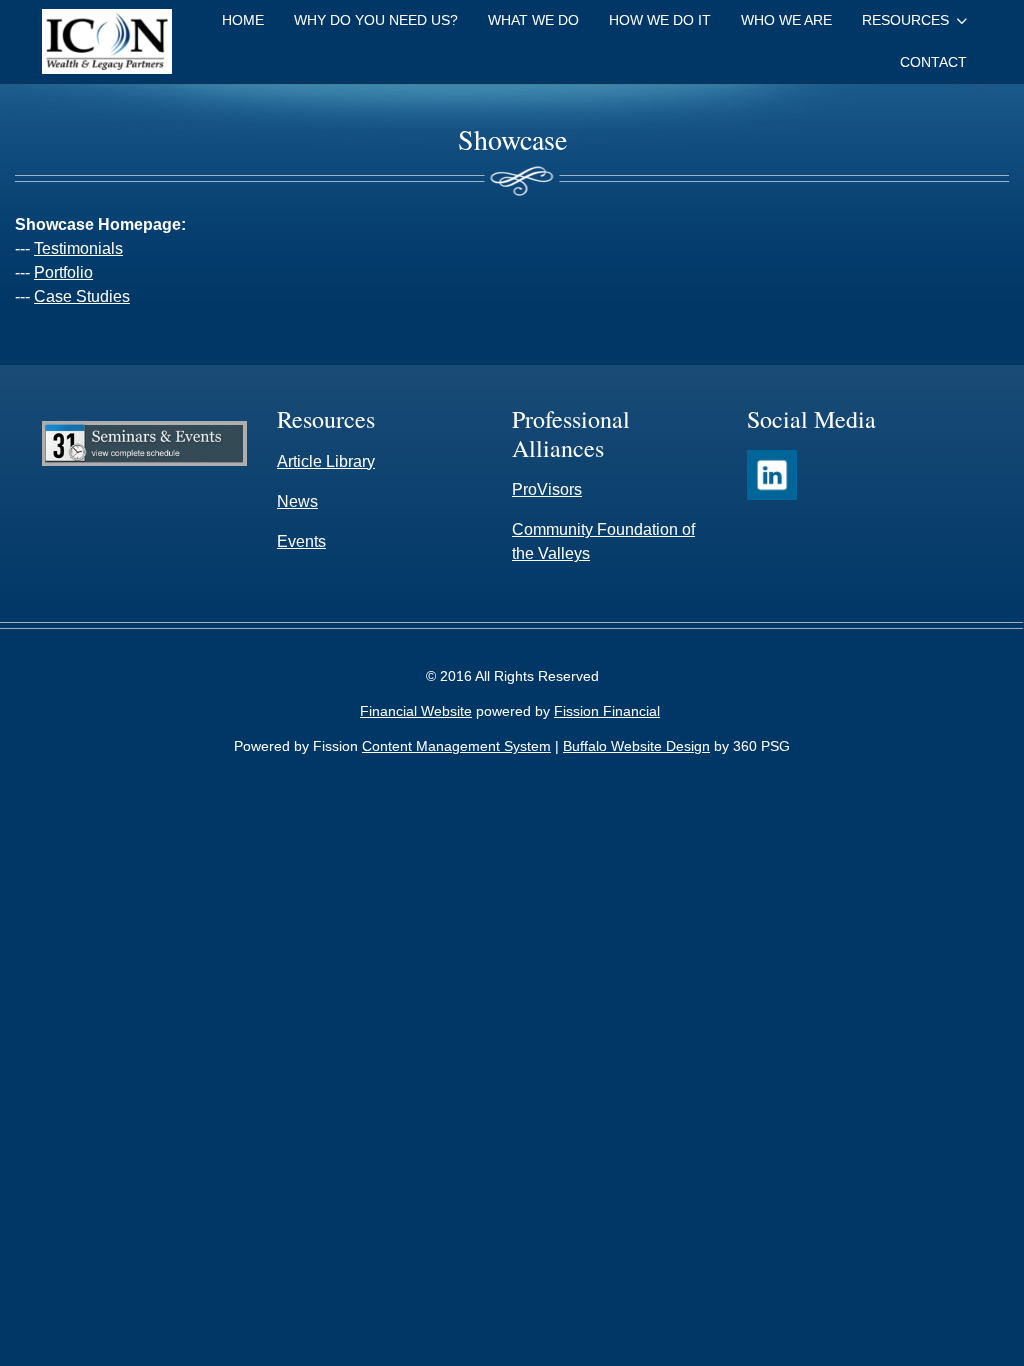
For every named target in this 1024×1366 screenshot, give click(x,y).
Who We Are (786, 20)
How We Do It (660, 20)
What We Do (533, 20)
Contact (933, 62)
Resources (905, 20)
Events (301, 541)
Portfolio (63, 272)
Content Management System (456, 746)
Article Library (326, 461)
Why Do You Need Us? (376, 20)
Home (243, 20)
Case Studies (82, 296)
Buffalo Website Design (636, 746)
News (297, 501)
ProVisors (547, 489)
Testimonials (78, 248)
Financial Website (416, 711)
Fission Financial (607, 711)
